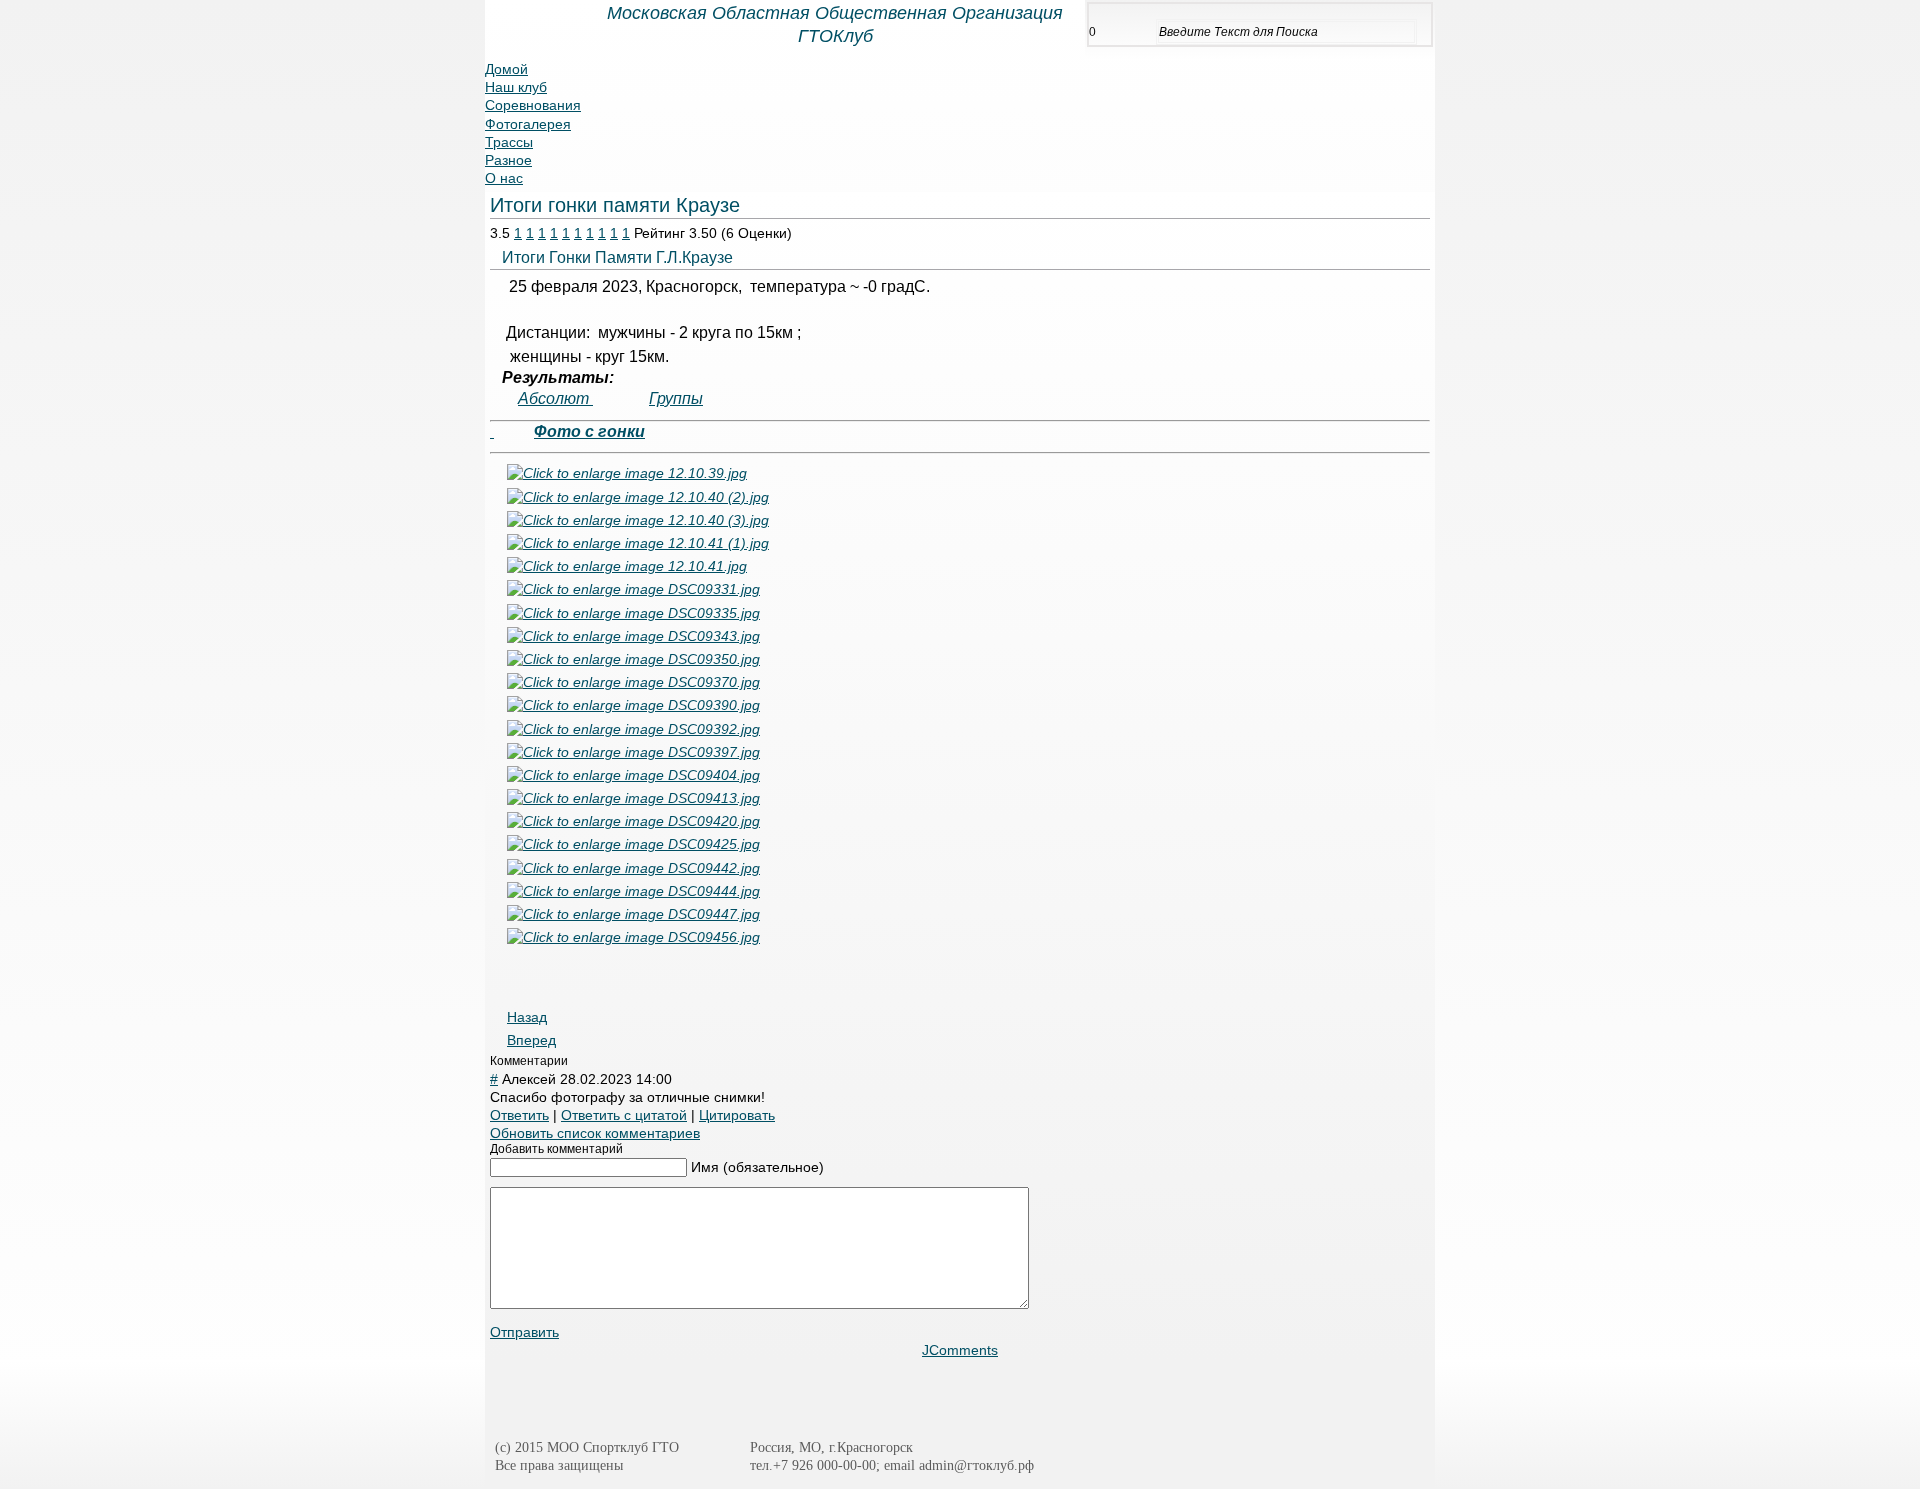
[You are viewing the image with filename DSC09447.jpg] (633, 914)
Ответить (519, 1115)
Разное (508, 160)
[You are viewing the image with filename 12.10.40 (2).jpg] (638, 497)
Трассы (509, 142)
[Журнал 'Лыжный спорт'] (617, 1395)
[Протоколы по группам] (492, 432)
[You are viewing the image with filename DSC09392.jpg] (633, 729)
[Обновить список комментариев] (572, 1061)
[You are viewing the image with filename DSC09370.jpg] (633, 682)
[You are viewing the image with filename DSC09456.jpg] (633, 937)
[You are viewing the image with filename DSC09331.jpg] (633, 589)
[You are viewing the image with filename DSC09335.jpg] (633, 613)
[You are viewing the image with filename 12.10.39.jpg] (627, 473)
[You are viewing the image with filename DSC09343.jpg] (633, 636)
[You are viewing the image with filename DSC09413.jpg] (633, 798)
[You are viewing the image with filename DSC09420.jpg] (633, 821)
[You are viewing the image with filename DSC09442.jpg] (633, 868)
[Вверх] (1866, 1443)
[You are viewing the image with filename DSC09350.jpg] (633, 659)
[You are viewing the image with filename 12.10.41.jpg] (627, 566)
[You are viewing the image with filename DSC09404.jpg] (633, 775)
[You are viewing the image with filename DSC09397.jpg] (633, 752)
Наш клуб (516, 87)
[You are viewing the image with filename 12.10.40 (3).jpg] (638, 520)
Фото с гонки (589, 431)
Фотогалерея (528, 124)
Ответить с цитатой (624, 1115)
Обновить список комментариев (595, 1133)
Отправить (524, 1332)
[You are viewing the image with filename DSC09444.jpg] (633, 891)
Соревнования (533, 105)
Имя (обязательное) (757, 1167)
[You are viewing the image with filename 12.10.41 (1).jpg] (638, 543)
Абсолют (555, 398)
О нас (504, 178)
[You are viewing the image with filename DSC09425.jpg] (633, 844)
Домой (506, 69)
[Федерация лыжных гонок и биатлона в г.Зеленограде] (1153, 1395)
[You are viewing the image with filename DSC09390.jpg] (633, 705)
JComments (960, 1350)
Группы (676, 398)
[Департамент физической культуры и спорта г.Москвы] (932, 1395)
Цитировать (737, 1115)
